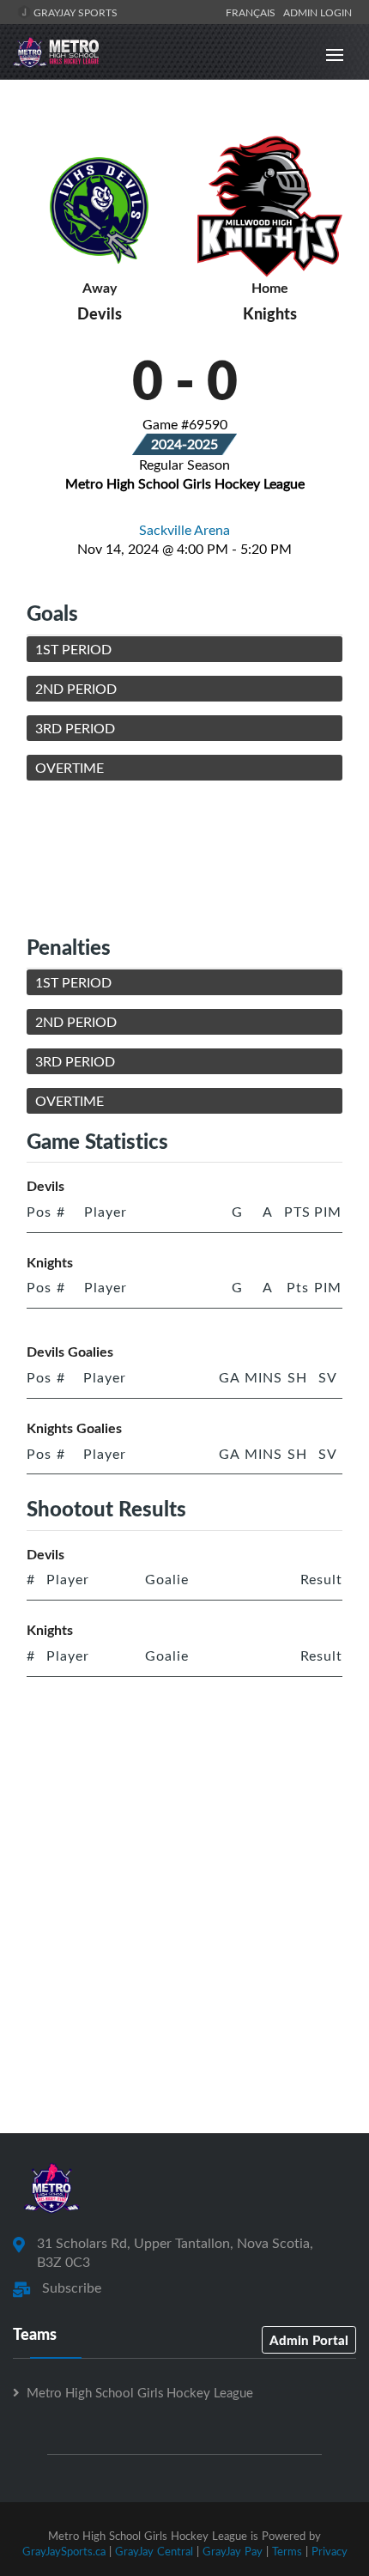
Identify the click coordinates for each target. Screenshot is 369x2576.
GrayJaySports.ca (64, 2551)
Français (253, 12)
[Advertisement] (184, 857)
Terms (287, 2551)
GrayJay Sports (74, 12)
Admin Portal (309, 2340)
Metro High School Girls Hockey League (140, 2392)
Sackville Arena (184, 530)
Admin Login (318, 12)
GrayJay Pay (233, 2551)
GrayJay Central (154, 2551)
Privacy (330, 2551)
